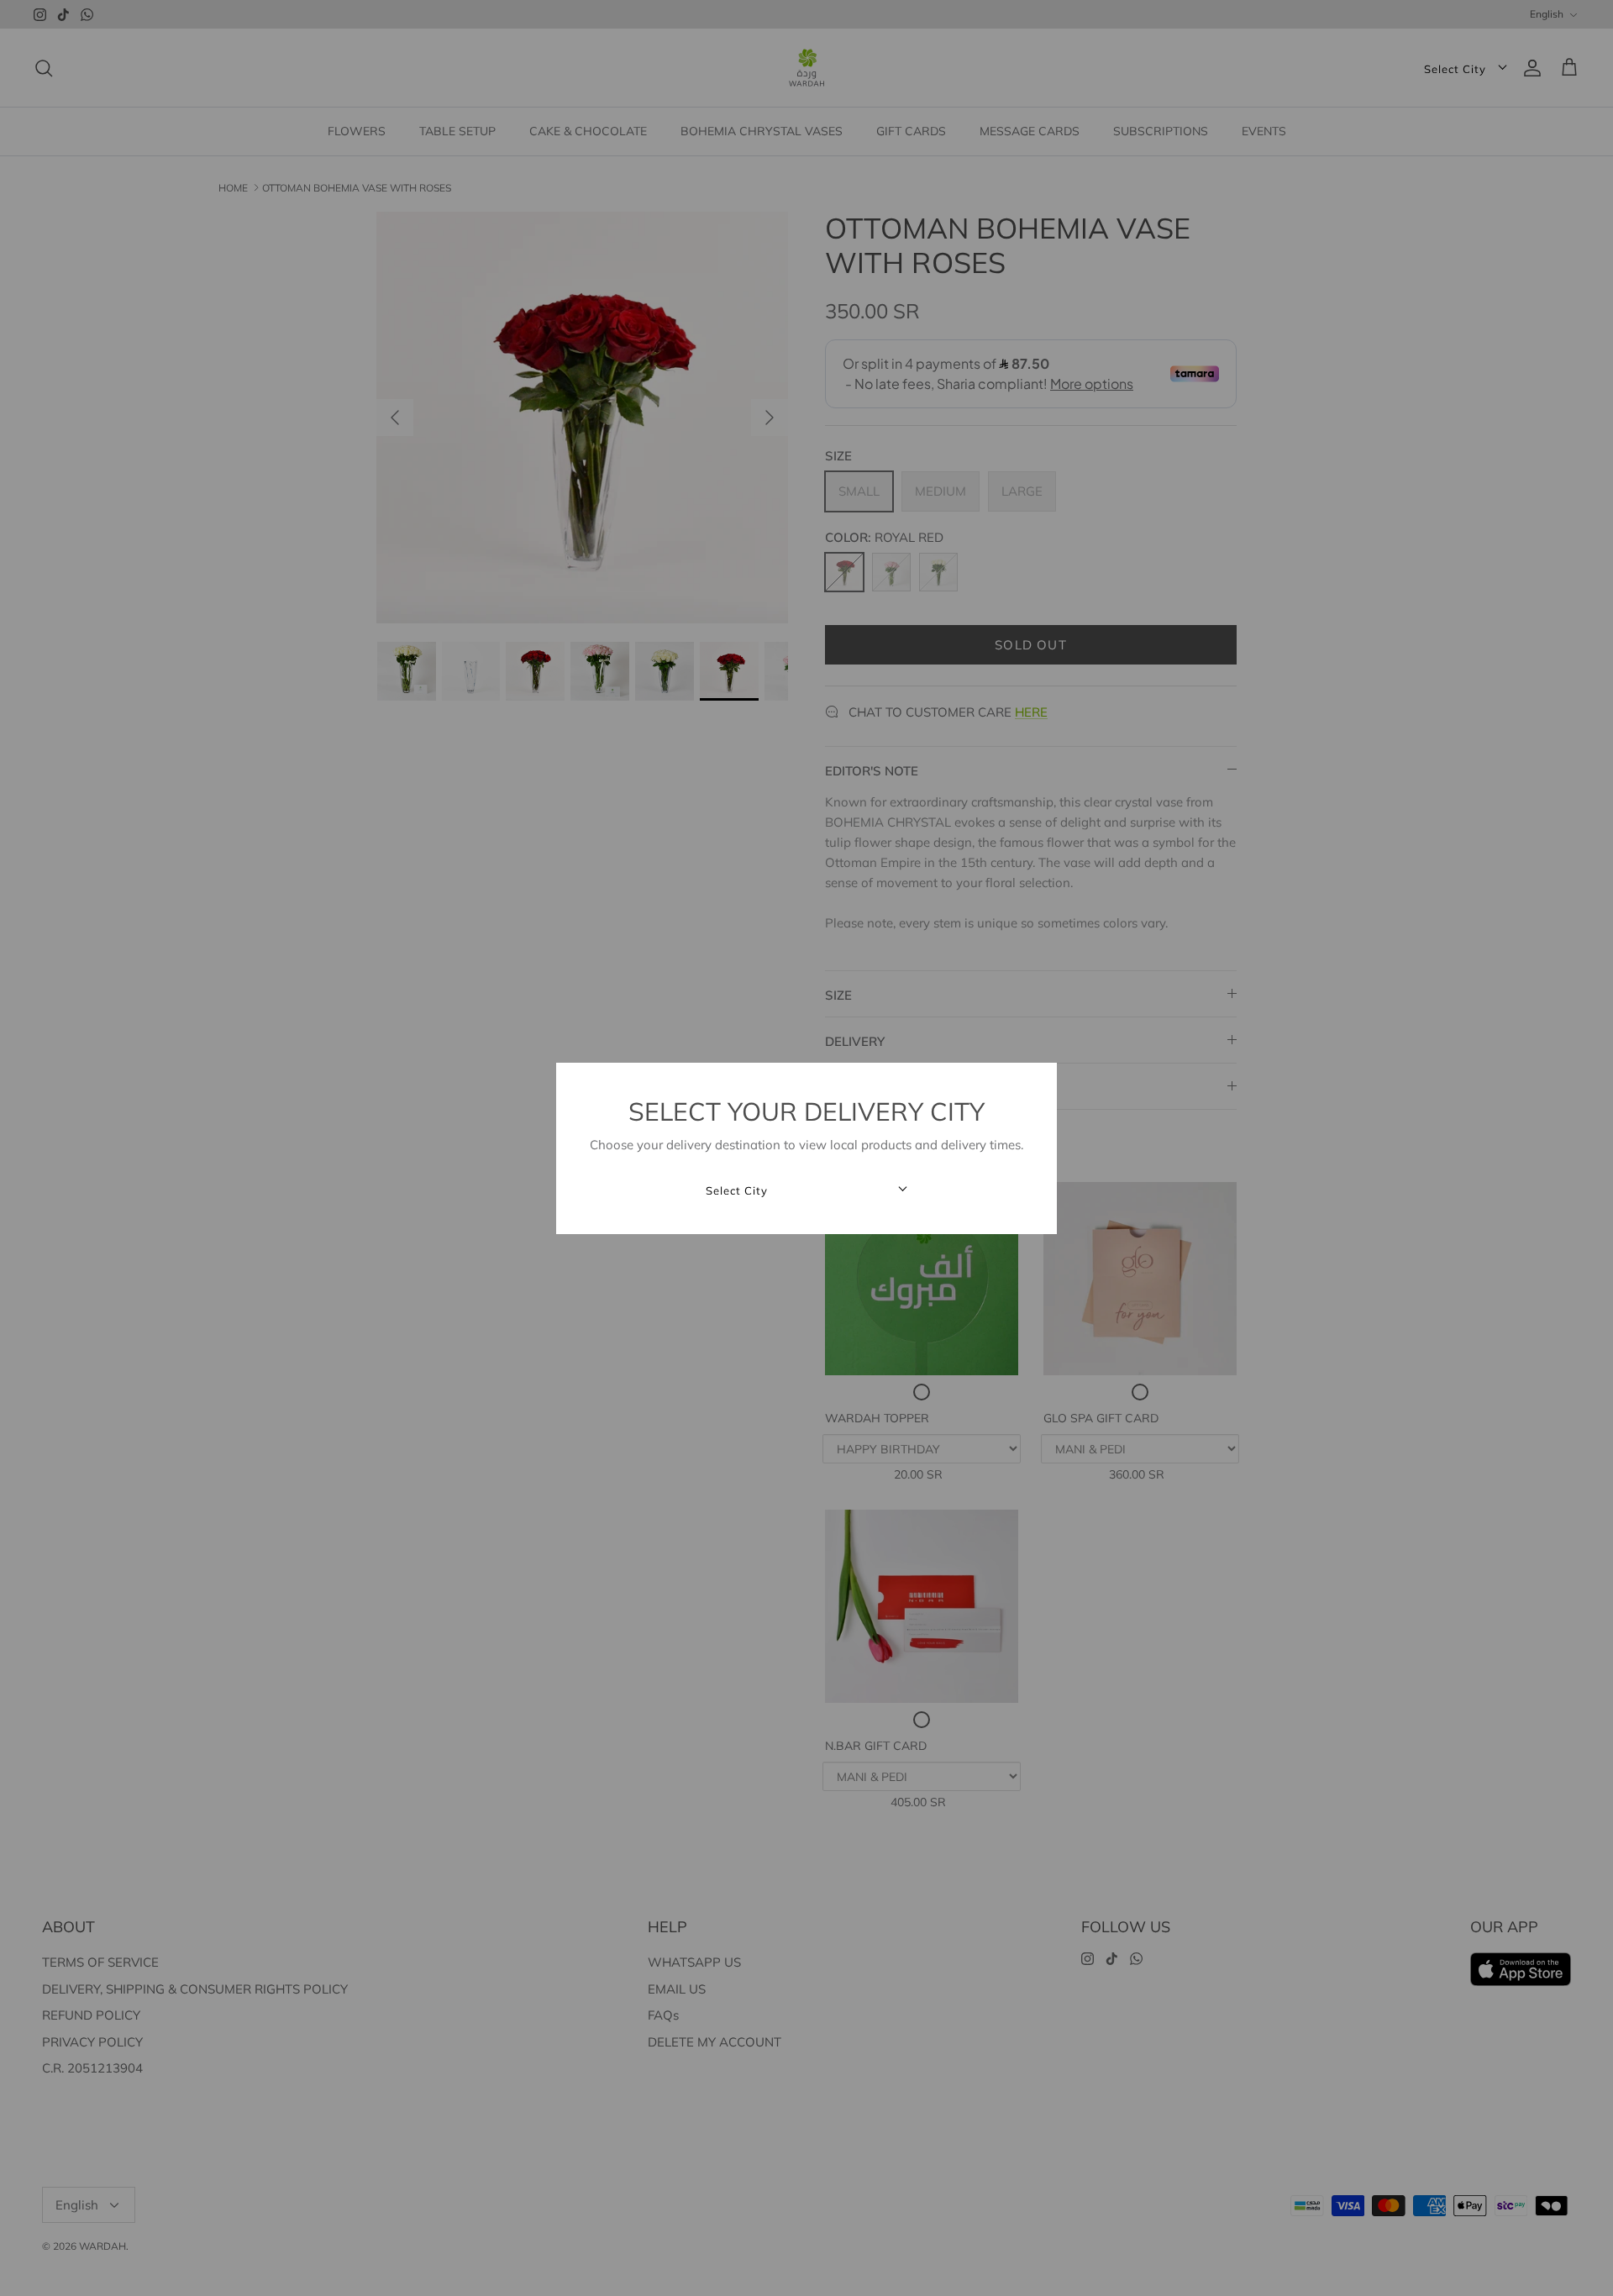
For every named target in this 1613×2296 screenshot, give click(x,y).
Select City (737, 1191)
